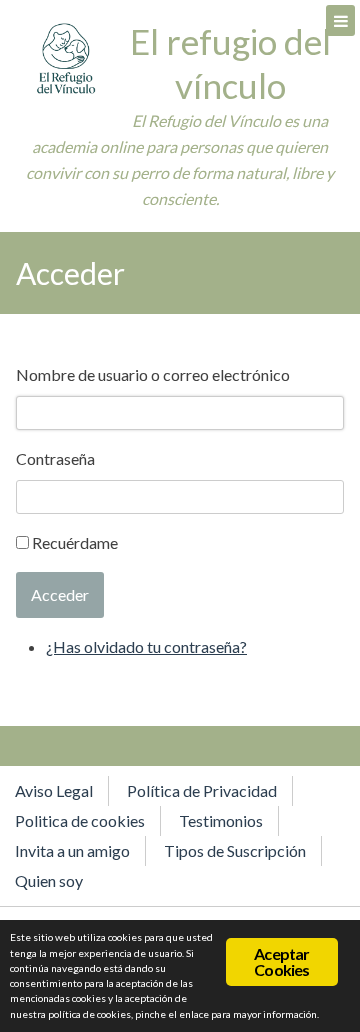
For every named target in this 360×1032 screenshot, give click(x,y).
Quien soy (49, 880)
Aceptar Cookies (281, 961)
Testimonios (221, 820)
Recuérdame (75, 542)
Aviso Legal (54, 790)
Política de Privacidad (202, 790)
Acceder (60, 594)
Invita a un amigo (72, 850)
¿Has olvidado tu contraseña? (146, 646)
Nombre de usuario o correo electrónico (153, 374)
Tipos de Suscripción (235, 850)
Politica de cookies (80, 820)
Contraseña (55, 458)
